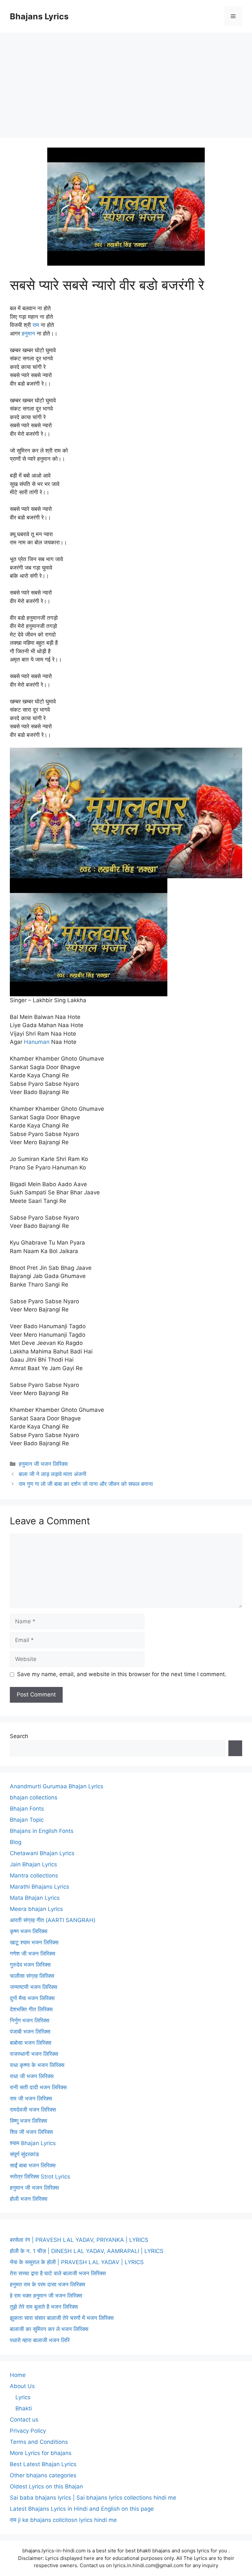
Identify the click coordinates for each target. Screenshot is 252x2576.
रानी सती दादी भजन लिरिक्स (38, 2087)
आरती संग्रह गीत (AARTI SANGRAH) (53, 1920)
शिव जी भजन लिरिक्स (31, 2132)
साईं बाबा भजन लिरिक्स (33, 2165)
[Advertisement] (126, 82)
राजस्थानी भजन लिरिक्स (34, 2054)
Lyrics (23, 2397)
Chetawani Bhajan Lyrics (42, 1853)
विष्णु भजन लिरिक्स (28, 2121)
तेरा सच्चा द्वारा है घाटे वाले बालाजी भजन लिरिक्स (58, 2273)
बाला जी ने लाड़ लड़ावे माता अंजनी (52, 1474)
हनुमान (28, 334)
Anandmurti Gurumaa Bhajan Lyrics (57, 1786)
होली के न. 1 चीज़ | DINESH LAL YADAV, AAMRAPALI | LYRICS (87, 2251)
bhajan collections (34, 1797)
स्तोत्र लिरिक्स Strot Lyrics (40, 2177)
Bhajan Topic (27, 1820)
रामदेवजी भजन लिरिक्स (33, 2110)
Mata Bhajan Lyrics (35, 1898)
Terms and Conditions (39, 2442)
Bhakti (24, 2408)
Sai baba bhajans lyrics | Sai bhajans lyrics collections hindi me (93, 2498)
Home (18, 2375)
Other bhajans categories (43, 2475)
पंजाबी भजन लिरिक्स (30, 2032)
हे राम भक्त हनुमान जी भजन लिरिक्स (46, 2296)
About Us (22, 2386)
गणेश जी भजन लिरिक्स (32, 1954)
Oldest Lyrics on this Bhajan (46, 2486)
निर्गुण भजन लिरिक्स (30, 2020)
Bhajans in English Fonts (42, 1831)
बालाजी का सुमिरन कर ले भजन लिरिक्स (49, 2329)
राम (36, 325)
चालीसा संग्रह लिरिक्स (32, 1976)
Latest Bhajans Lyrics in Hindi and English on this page (82, 2509)
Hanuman (37, 1042)
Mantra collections (34, 1876)
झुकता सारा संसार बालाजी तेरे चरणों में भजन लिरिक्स (62, 2318)
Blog (16, 1842)
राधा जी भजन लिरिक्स (32, 2076)
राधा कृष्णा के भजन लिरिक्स (37, 2065)
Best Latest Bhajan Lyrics (43, 2464)
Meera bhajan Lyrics (36, 1909)
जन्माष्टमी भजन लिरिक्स (33, 1987)
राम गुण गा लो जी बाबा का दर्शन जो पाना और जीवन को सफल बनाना (86, 1484)
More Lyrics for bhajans (41, 2453)
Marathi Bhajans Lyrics (40, 1887)
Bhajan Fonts (27, 1809)
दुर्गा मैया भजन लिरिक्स (32, 1998)
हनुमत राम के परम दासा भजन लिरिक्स (47, 2284)
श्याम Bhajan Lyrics (33, 2143)
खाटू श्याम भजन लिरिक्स (34, 1942)
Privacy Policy (28, 2431)
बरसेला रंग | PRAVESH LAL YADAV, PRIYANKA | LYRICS (79, 2240)
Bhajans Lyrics (39, 16)
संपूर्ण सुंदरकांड (24, 2154)
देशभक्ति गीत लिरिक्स (31, 2009)
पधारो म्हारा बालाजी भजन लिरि (40, 2340)
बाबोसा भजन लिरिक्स (31, 2043)
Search (19, 1736)
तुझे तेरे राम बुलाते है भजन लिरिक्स (44, 2307)
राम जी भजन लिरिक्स (31, 2099)
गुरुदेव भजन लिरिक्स (30, 1965)
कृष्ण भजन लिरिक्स (29, 1931)
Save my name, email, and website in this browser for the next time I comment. (122, 1674)
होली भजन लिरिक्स (29, 2199)
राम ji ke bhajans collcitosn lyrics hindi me (63, 2520)
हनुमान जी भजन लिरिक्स (43, 1464)
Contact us (24, 2420)
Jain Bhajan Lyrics (33, 1864)
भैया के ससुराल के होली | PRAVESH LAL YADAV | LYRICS (77, 2262)
